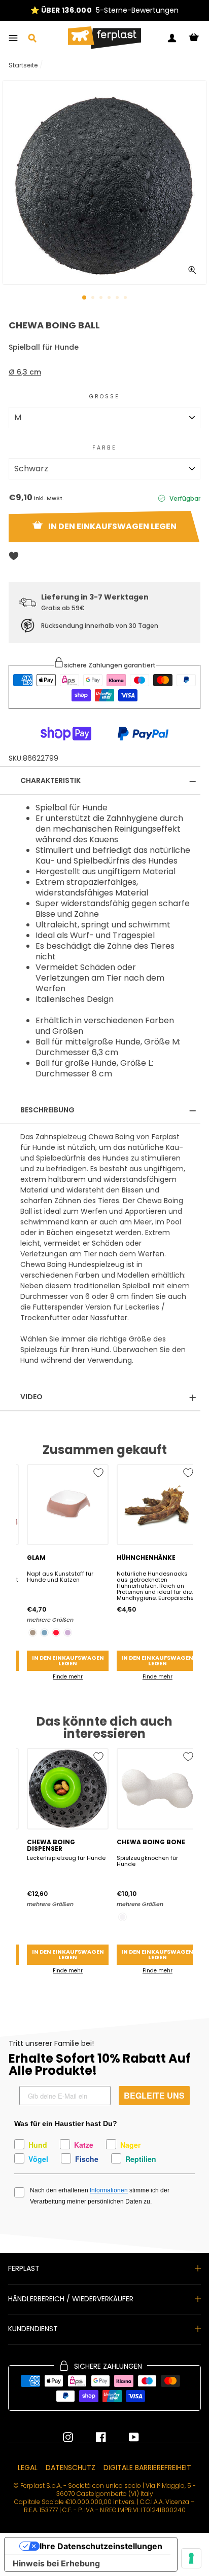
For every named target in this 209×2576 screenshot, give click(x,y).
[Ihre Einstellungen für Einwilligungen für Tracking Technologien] (191, 2558)
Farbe (105, 448)
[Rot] (56, 1633)
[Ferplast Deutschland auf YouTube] (126, 2437)
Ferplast (24, 2268)
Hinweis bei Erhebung (56, 2563)
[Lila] (68, 1633)
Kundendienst (33, 2329)
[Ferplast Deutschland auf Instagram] (68, 2437)
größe (105, 397)
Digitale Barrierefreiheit (147, 2468)
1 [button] (85, 298)
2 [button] (94, 298)
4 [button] (110, 298)
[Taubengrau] (33, 1633)
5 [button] (118, 298)
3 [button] (102, 298)
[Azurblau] (44, 1633)
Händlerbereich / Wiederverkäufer (71, 2299)
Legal (28, 2468)
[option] (104, 10)
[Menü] (13, 38)
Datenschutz (71, 2468)
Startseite (23, 65)
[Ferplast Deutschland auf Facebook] (93, 2437)
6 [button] (126, 298)
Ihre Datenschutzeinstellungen (101, 2546)
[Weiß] (123, 1917)
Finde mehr (68, 1677)
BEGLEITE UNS (154, 2095)
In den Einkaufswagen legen (68, 1660)
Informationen (109, 2190)
